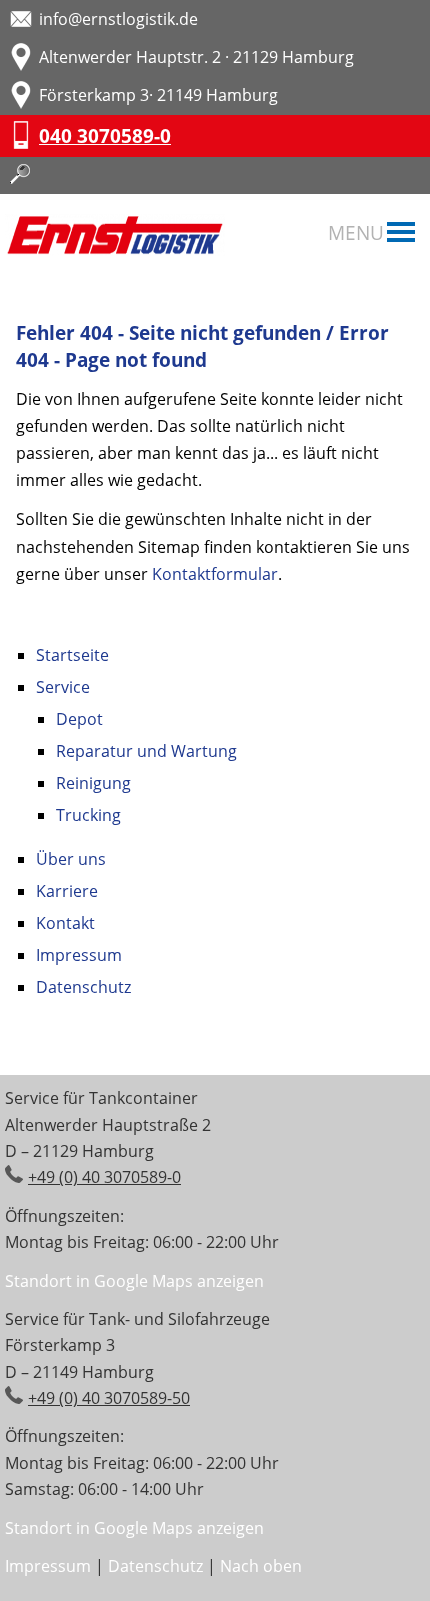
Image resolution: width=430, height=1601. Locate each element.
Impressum (79, 955)
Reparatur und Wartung (146, 751)
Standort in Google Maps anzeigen (134, 1281)
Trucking (88, 815)
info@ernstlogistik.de (118, 19)
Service (63, 687)
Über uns (71, 859)
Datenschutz (83, 987)
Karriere (67, 891)
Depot (79, 719)
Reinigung (93, 783)
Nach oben (261, 1566)
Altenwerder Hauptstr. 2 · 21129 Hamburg (196, 57)
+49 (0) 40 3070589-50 (109, 1398)
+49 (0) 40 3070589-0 (104, 1177)
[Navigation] (401, 235)
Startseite (72, 655)
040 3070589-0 (105, 135)
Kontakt (65, 923)
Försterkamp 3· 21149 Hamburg (158, 95)
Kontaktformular (215, 574)
